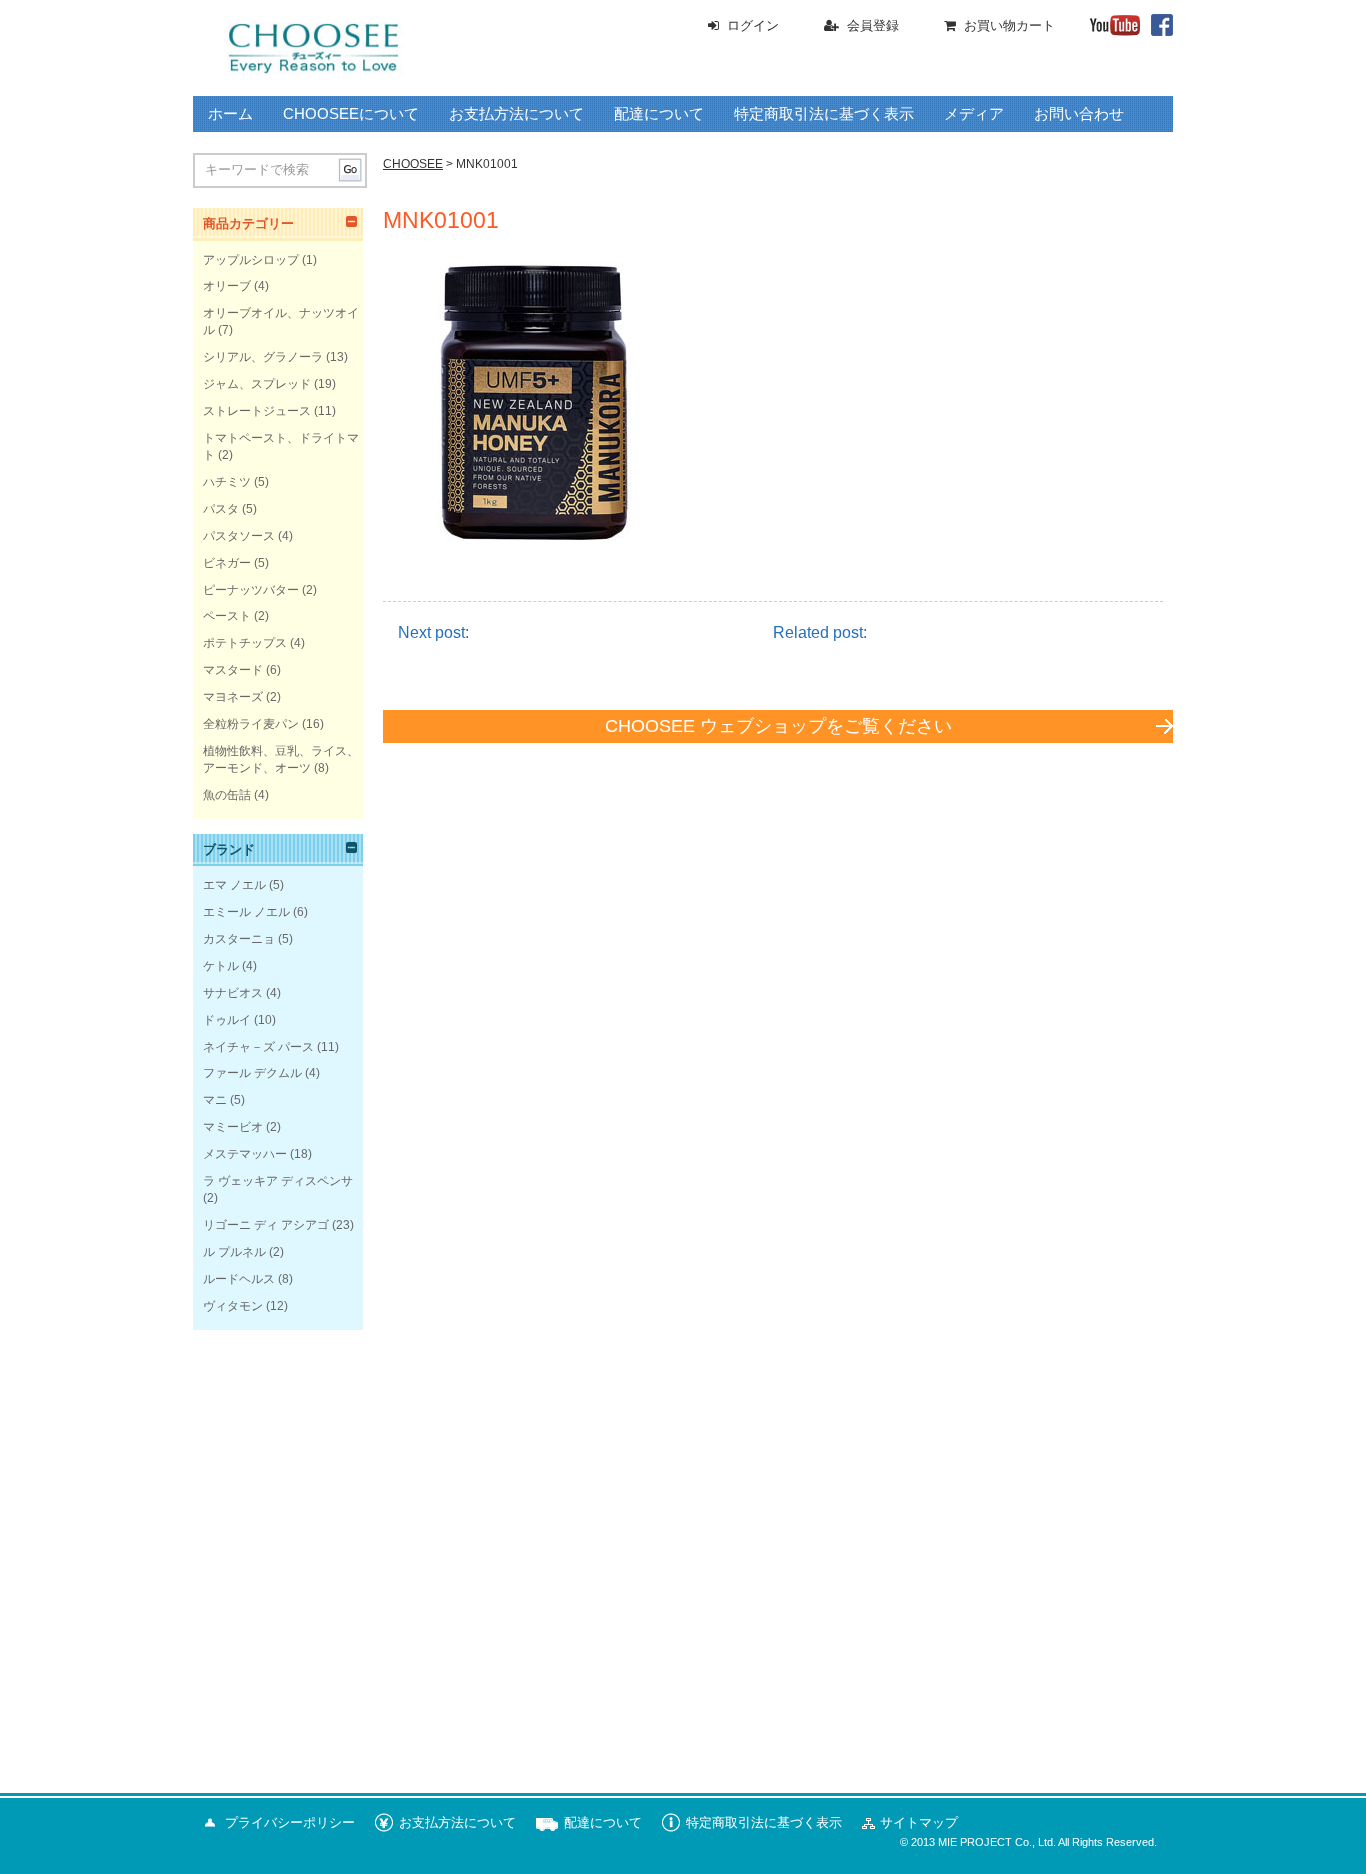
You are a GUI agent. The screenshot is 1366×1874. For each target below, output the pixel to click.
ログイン (753, 25)
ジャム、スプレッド (257, 384)
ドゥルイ (227, 1020)
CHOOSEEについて (351, 114)
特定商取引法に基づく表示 (824, 114)
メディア (974, 114)
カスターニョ (239, 939)
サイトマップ (919, 1822)
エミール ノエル (246, 912)
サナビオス (233, 993)
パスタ (221, 509)
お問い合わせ (1079, 114)
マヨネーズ (233, 697)
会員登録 (873, 25)
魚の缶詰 (227, 795)
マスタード (233, 670)
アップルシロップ (251, 260)
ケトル (221, 966)
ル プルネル (234, 1252)
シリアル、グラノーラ (263, 357)
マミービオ (233, 1127)
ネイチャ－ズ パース (258, 1047)
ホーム (230, 114)
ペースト (227, 616)
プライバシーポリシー (290, 1822)
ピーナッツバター (251, 590)
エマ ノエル (234, 885)
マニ (215, 1100)
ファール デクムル (252, 1073)
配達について (659, 114)
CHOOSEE (413, 164)
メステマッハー (245, 1154)
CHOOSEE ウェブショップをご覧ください (778, 726)
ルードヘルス (239, 1279)
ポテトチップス (245, 643)
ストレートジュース (257, 411)
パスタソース (239, 536)
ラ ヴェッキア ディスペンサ (278, 1181)
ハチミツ (227, 482)
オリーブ (227, 286)
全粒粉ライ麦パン (251, 724)
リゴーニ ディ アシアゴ (266, 1225)
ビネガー (227, 563)
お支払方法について (516, 114)
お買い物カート (1009, 25)
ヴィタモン (233, 1306)
